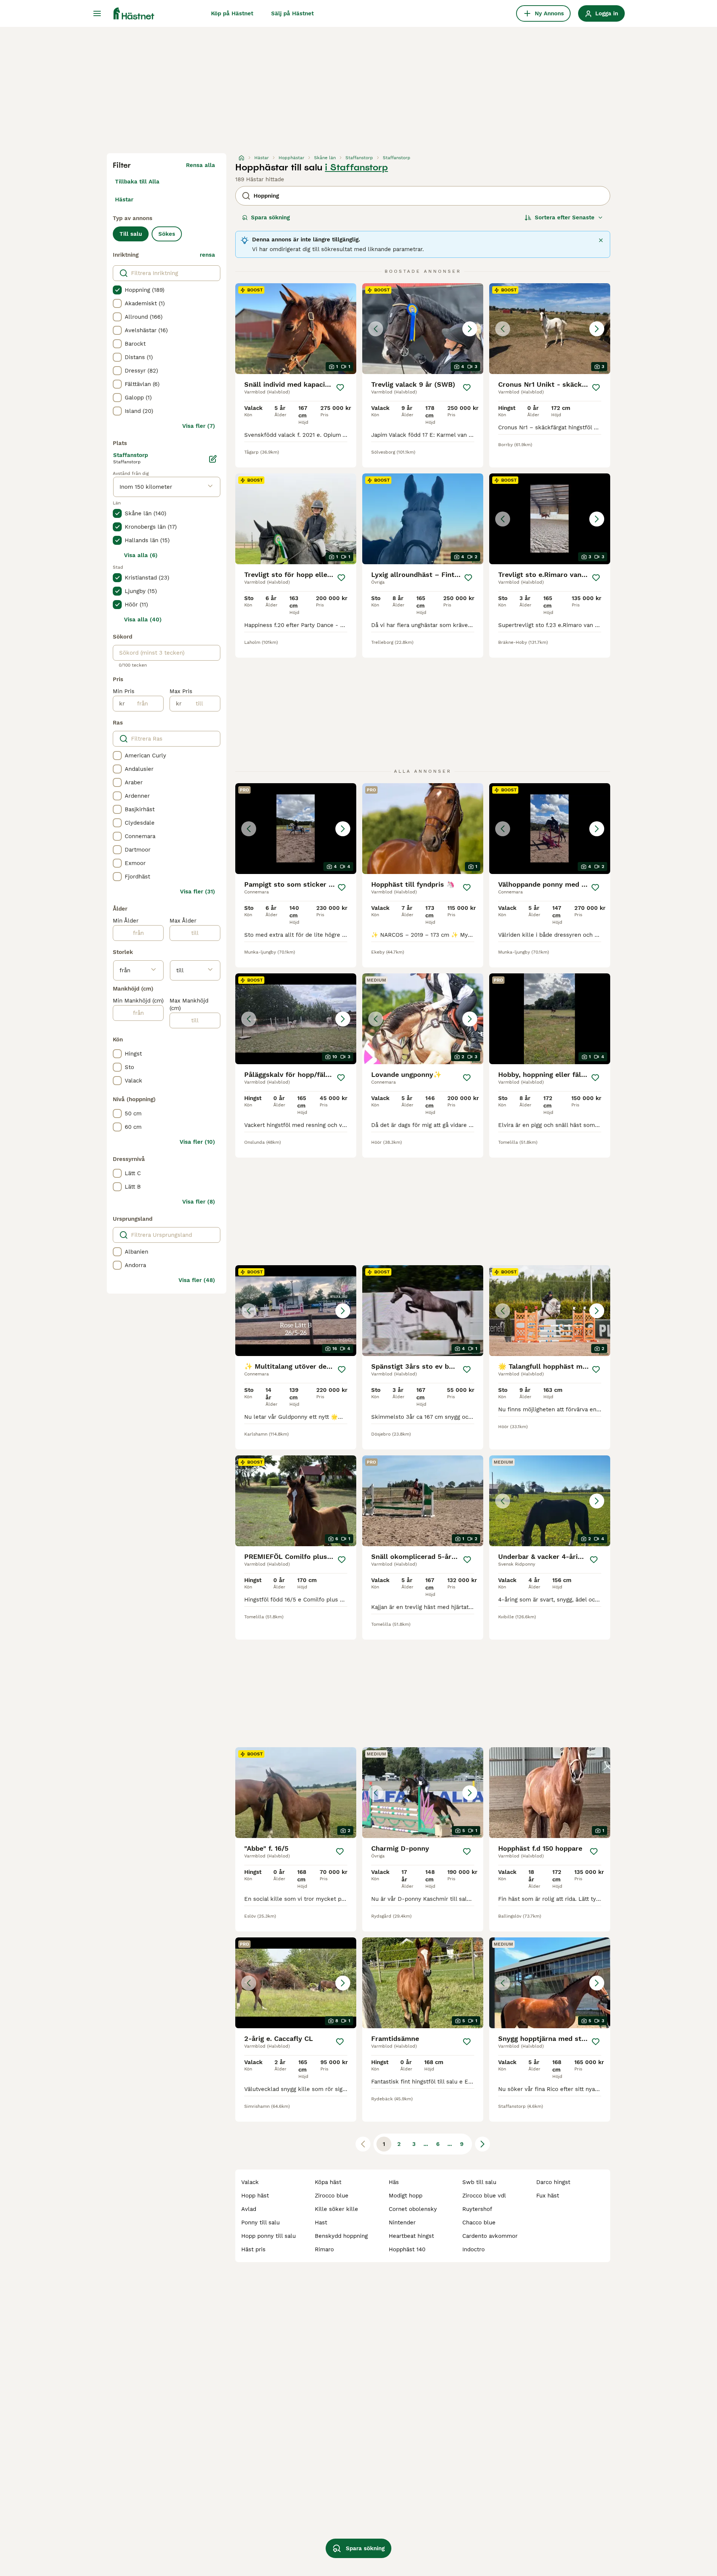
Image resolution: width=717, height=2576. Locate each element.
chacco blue (479, 2223)
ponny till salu (260, 2223)
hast (321, 2223)
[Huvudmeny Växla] (97, 13)
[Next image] (470, 329)
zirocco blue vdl (484, 2196)
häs (394, 2182)
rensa (207, 255)
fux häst (548, 2196)
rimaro (324, 2249)
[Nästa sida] (482, 2144)
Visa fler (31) (198, 892)
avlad (249, 2209)
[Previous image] (376, 329)
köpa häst (328, 2182)
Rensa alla (201, 165)
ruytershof (477, 2209)
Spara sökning (270, 217)
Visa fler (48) (197, 1280)
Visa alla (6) (141, 555)
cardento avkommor (490, 2236)
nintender (402, 2223)
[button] (423, 329)
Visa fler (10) (197, 1142)
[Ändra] (213, 459)
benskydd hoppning (341, 2236)
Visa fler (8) (199, 1202)
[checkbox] (117, 290)
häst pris (253, 2249)
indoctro (474, 2249)
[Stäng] (601, 240)
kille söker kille (336, 2209)
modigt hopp (406, 2196)
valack (250, 2182)
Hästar (124, 200)
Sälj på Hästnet (292, 13)
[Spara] (340, 387)
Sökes (167, 234)
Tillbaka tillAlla (137, 182)
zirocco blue (332, 2196)
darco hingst (553, 2182)
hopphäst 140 (407, 2249)
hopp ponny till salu (269, 2236)
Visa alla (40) (143, 620)
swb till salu (479, 2182)
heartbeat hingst (411, 2236)
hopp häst (255, 2196)
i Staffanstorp (356, 167)
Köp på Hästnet (232, 13)
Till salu (131, 234)
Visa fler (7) (199, 426)
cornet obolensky (413, 2209)
